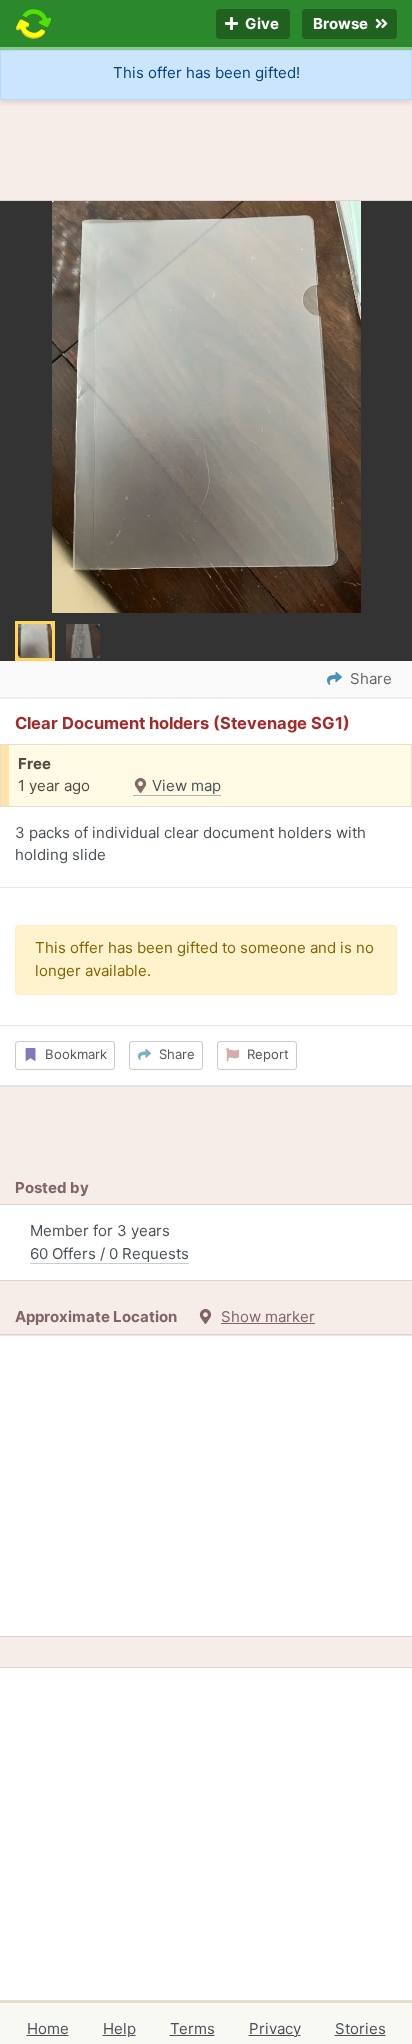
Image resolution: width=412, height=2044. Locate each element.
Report (264, 1054)
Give (260, 24)
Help (119, 2028)
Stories (360, 2028)
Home (48, 2028)
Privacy (275, 2028)
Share (173, 1054)
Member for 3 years (109, 1242)
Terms (192, 2028)
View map (184, 785)
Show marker (268, 1316)
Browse (342, 24)
